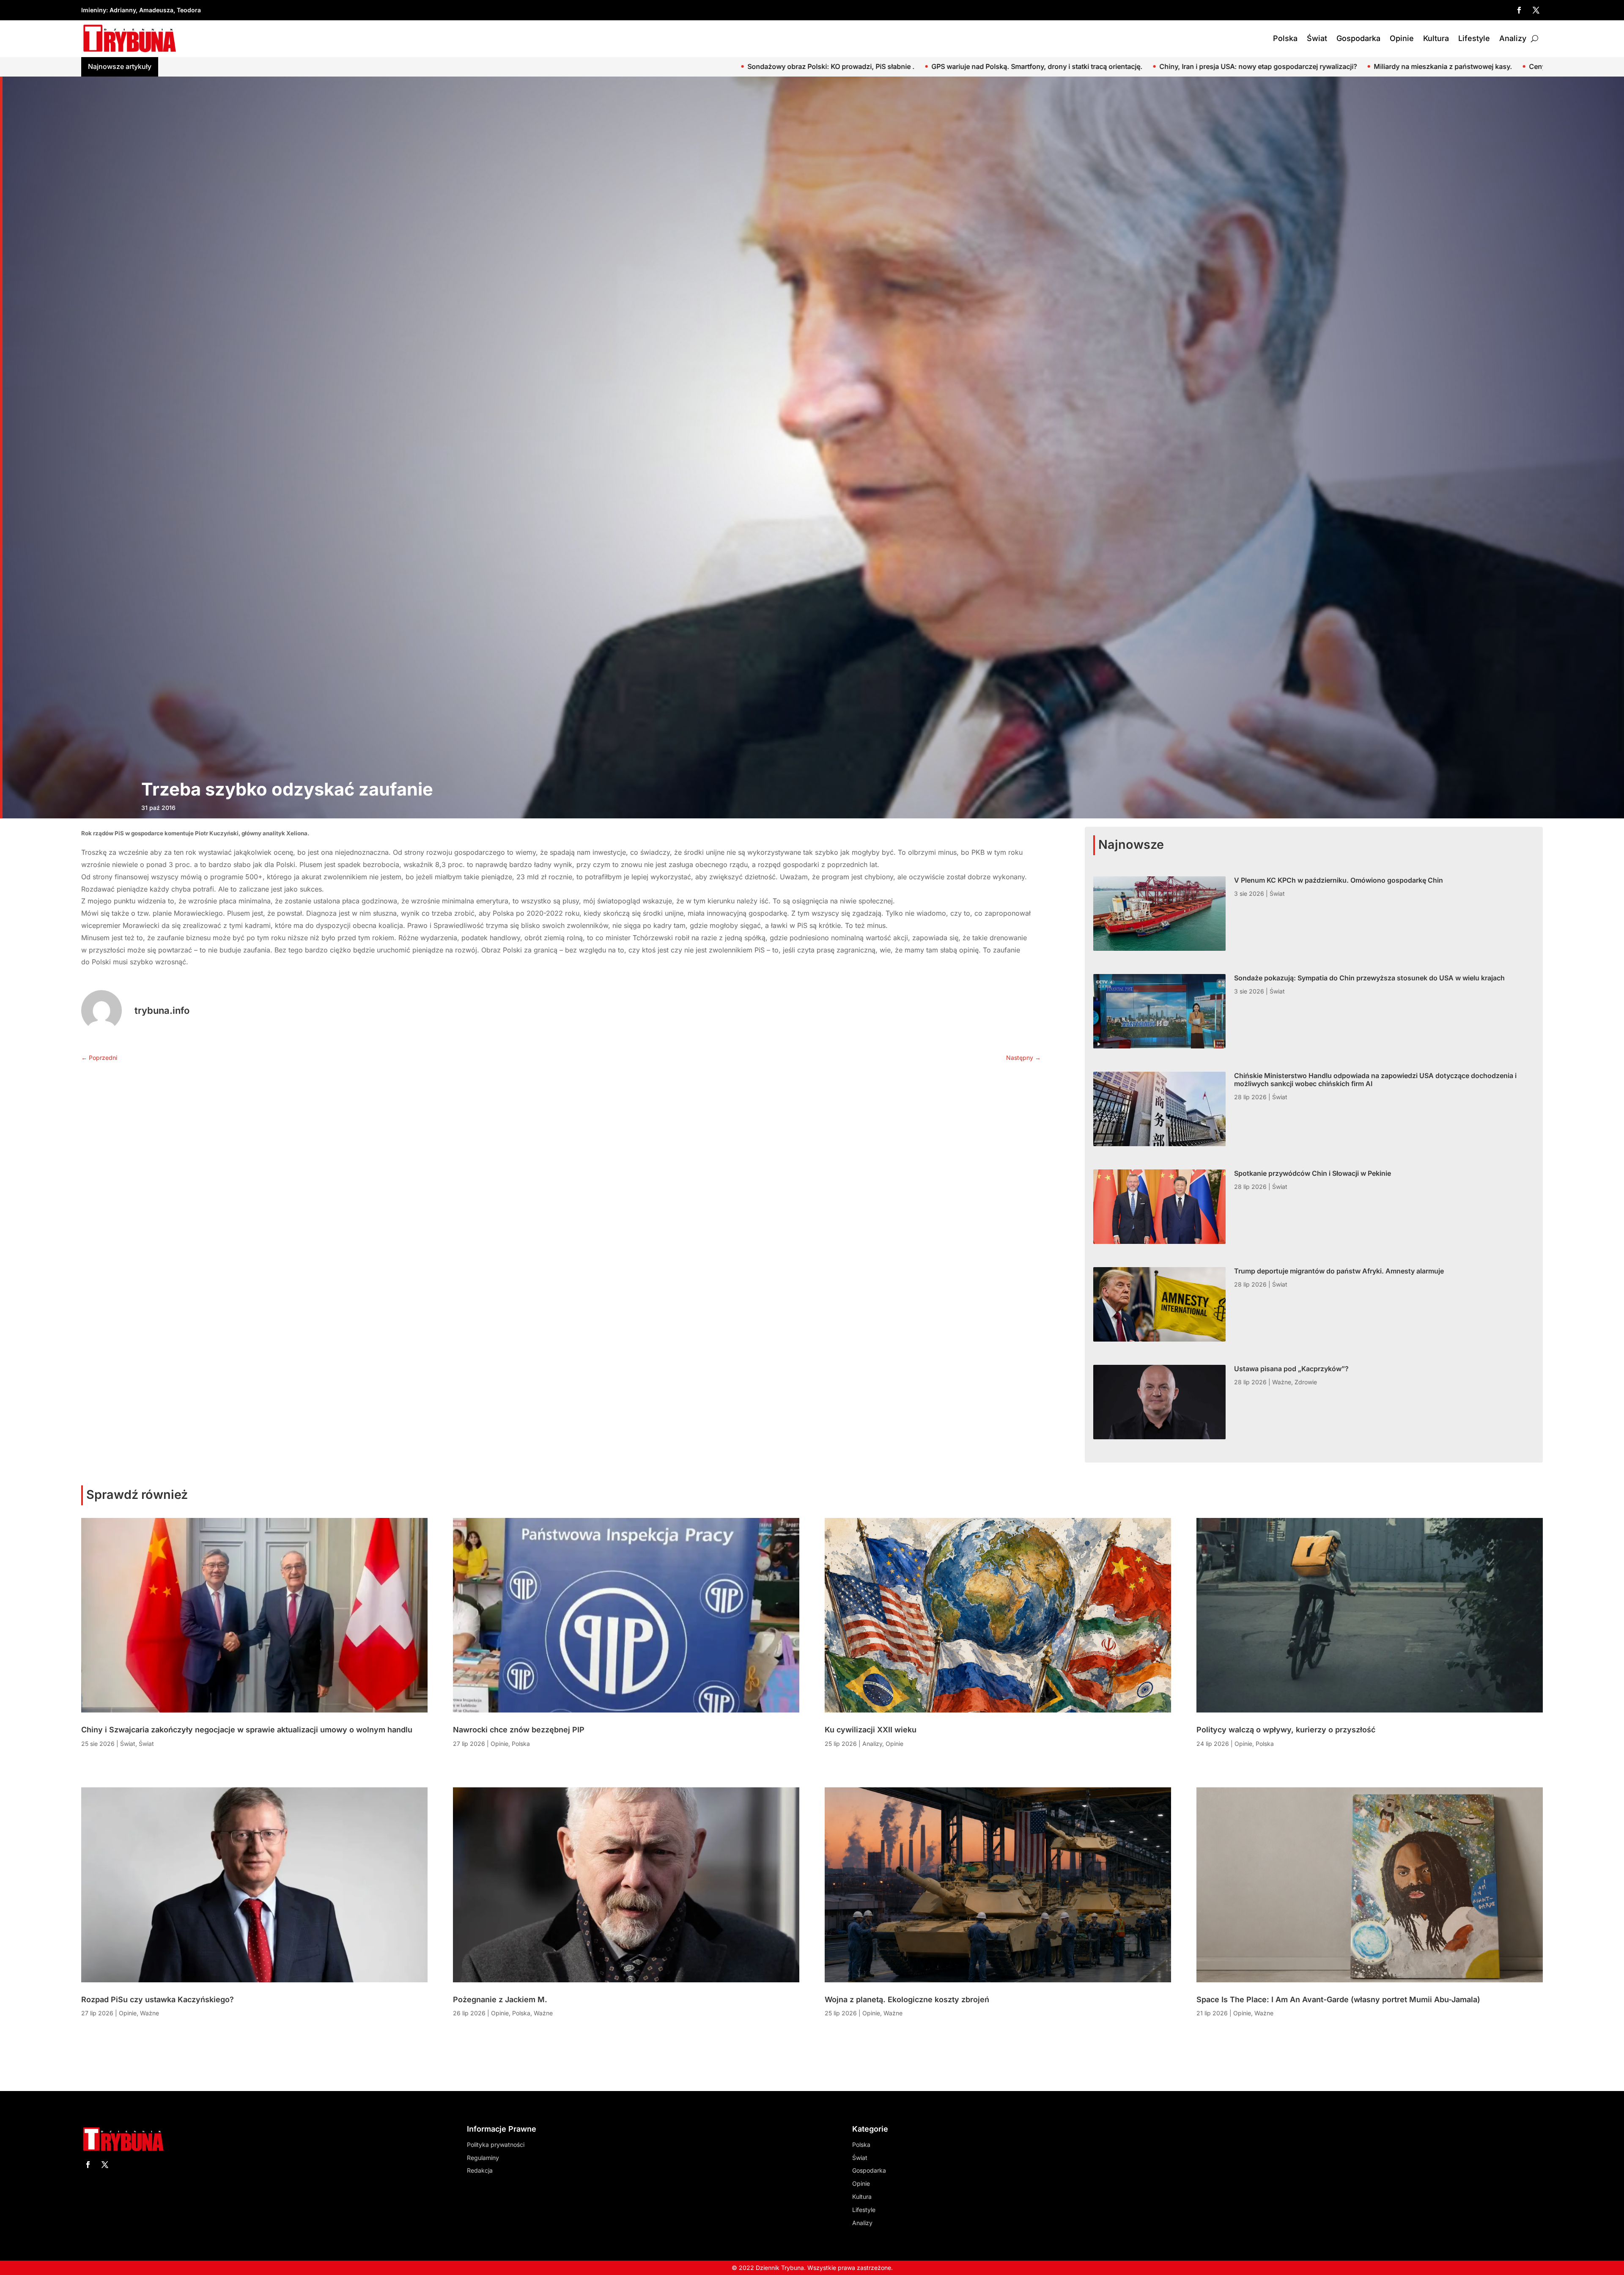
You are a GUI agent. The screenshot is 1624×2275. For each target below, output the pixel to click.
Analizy (1513, 38)
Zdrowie (1306, 1382)
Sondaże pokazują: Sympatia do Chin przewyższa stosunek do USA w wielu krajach (1369, 978)
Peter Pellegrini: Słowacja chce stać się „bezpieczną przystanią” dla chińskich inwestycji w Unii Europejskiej (1125, 66)
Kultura (1436, 38)
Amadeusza (156, 10)
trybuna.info (162, 1010)
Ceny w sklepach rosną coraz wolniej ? (567, 66)
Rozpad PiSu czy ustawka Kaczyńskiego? (158, 1999)
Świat (1317, 38)
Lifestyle (1474, 38)
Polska (1285, 38)
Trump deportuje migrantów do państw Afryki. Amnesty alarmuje (1339, 1271)
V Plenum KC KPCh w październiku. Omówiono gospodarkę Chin (1419, 66)
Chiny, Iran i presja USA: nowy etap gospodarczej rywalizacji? (234, 66)
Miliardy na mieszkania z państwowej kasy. (418, 66)
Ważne (1282, 1382)
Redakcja (480, 2170)
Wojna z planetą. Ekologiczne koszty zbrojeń (907, 1999)
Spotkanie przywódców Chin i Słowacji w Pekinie (1313, 1173)
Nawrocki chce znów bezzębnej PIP (519, 1730)
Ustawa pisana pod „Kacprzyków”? (1291, 1369)
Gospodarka (1358, 38)
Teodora (189, 10)
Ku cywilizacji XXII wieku (871, 1730)
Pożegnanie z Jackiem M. (500, 1999)
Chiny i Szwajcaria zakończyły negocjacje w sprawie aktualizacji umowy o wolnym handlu (790, 66)
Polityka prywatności (496, 2145)
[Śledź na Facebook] (1519, 10)
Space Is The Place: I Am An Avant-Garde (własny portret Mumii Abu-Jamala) (1338, 1999)
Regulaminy (483, 2158)
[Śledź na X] (1536, 10)
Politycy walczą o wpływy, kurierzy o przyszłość (1286, 1730)
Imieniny (94, 10)
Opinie (1402, 38)
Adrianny (123, 10)
